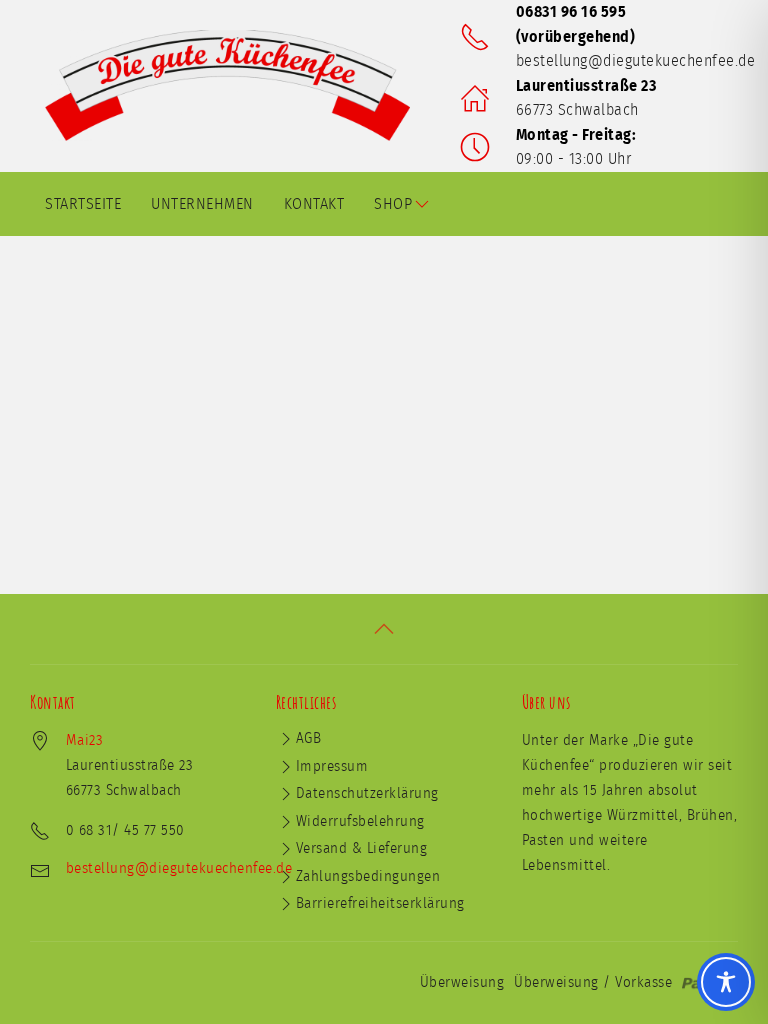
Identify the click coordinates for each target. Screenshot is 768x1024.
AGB (309, 738)
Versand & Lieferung (362, 848)
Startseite (83, 204)
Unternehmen (202, 204)
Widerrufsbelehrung (360, 821)
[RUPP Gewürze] (235, 85)
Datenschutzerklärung (367, 793)
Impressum (332, 766)
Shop (393, 204)
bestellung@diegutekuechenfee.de (636, 61)
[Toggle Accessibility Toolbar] (726, 982)
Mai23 (85, 740)
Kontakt (314, 204)
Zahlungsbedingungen (368, 876)
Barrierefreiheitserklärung (380, 903)
